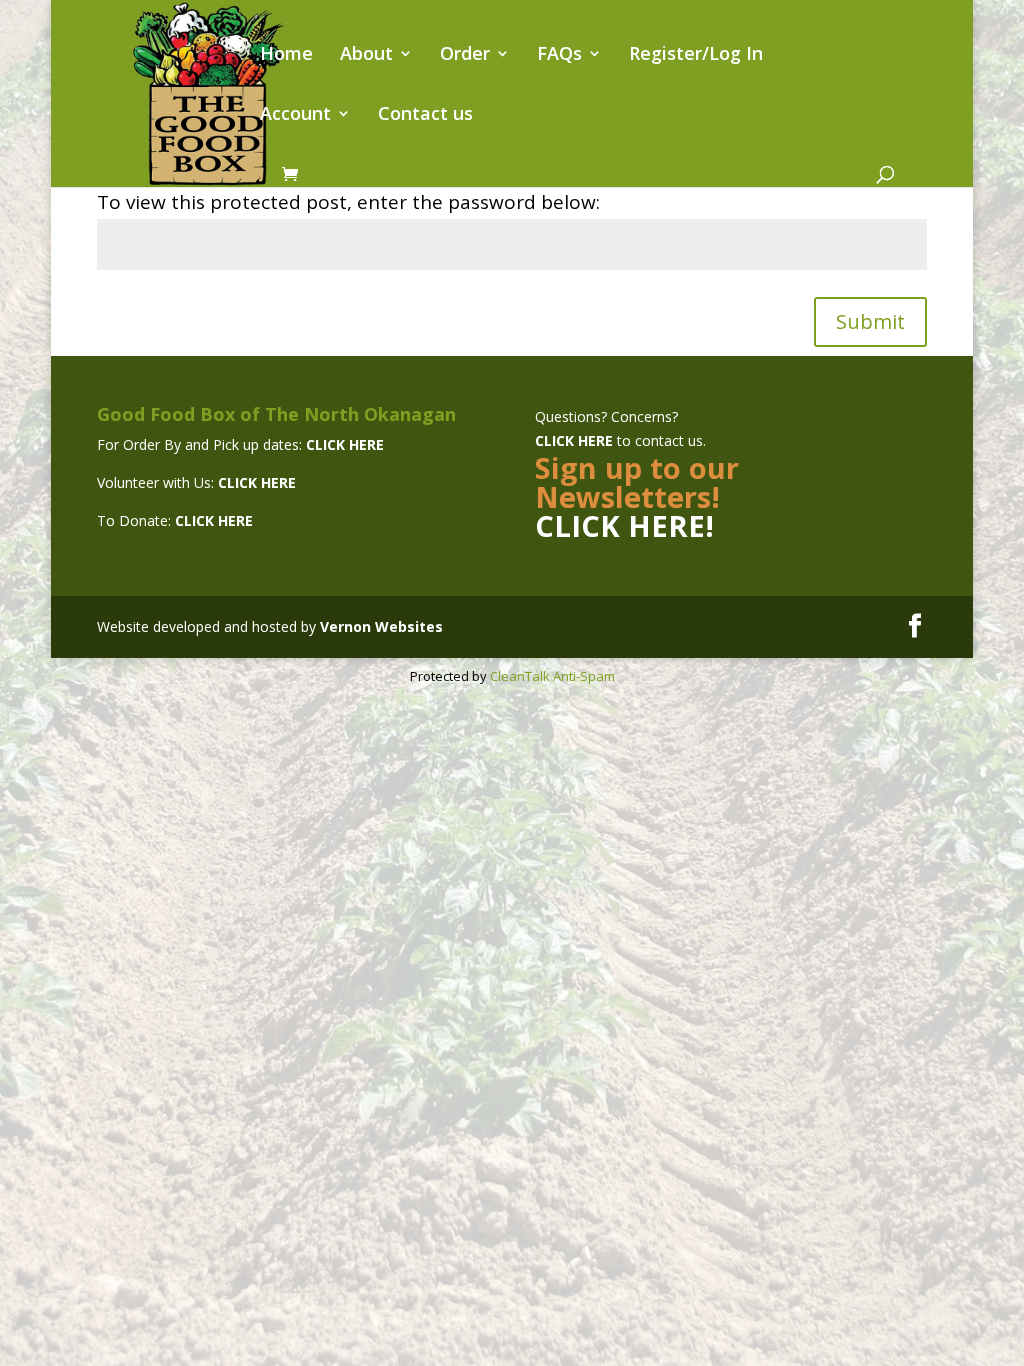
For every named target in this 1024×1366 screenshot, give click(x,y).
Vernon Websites (381, 626)
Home (286, 55)
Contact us (425, 115)
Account (295, 115)
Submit (870, 321)
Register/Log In (696, 55)
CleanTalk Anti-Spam (552, 676)
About (366, 55)
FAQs (559, 55)
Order (465, 55)
